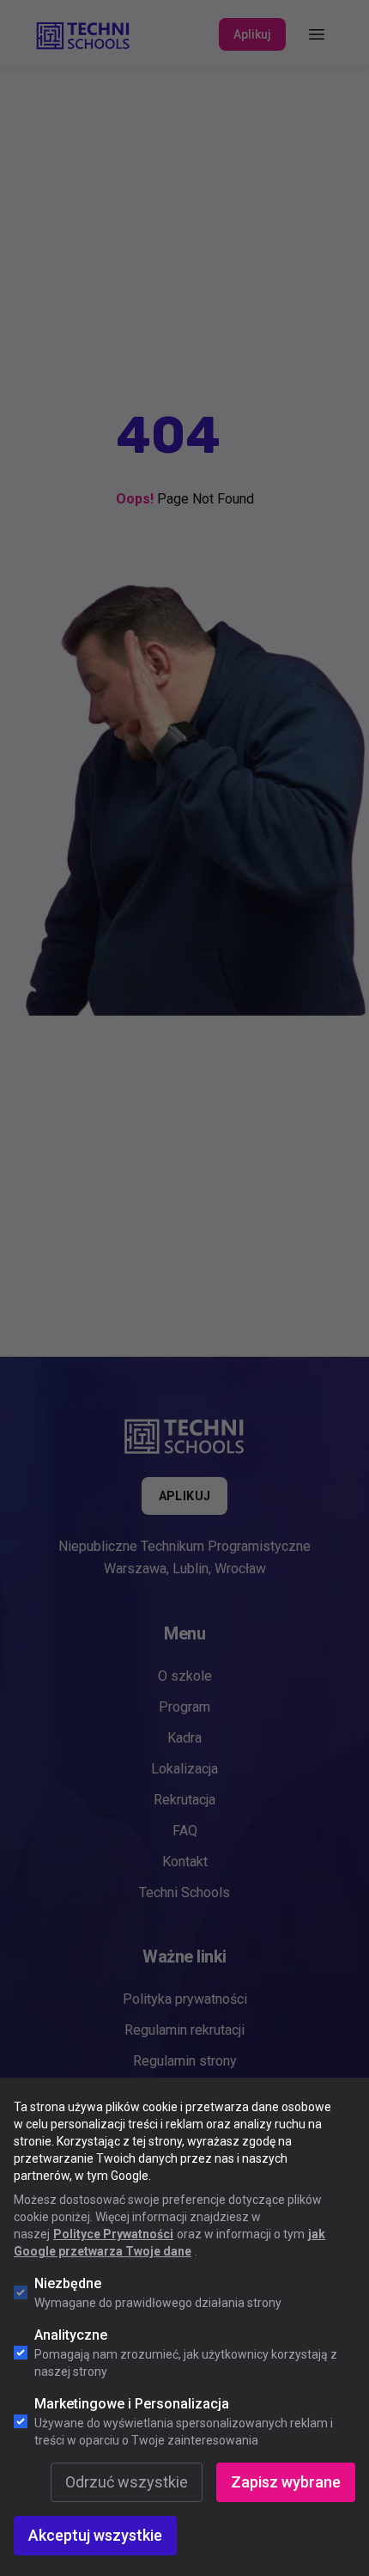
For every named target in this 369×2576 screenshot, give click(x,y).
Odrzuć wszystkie (127, 2482)
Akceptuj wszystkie (95, 2535)
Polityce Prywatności (113, 2234)
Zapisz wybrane (286, 2482)
